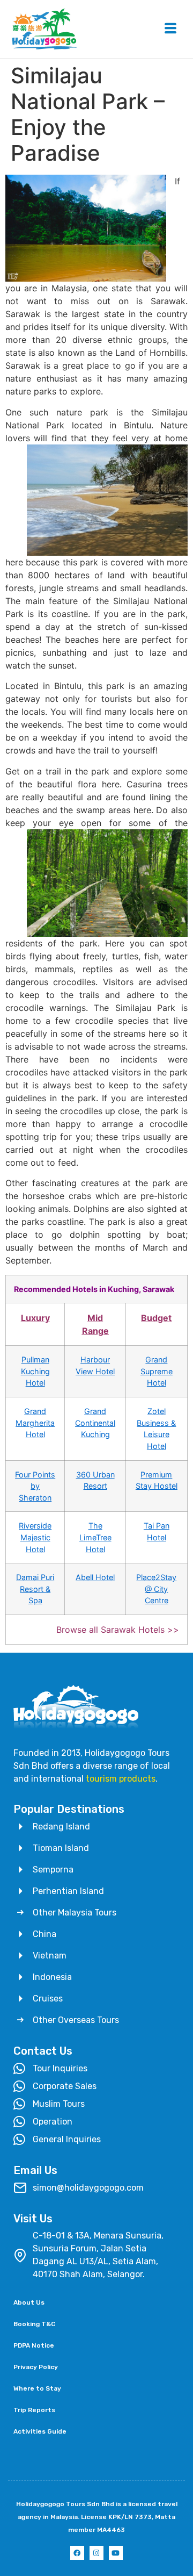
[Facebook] (77, 2553)
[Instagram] (96, 2553)
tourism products (121, 1779)
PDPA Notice (34, 2345)
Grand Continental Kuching (95, 1423)
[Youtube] (116, 2553)
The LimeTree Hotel (95, 1537)
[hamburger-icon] (170, 29)
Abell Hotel (95, 1577)
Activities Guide (40, 2431)
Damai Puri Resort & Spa (35, 1589)
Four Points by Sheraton (35, 1486)
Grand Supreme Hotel (157, 1371)
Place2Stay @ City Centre (156, 1589)
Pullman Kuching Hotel (35, 1371)
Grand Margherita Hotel (35, 1423)
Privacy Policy (36, 2367)
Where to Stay (37, 2388)
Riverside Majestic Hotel (35, 1537)
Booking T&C (34, 2324)
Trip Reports (34, 2410)
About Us (29, 2302)
